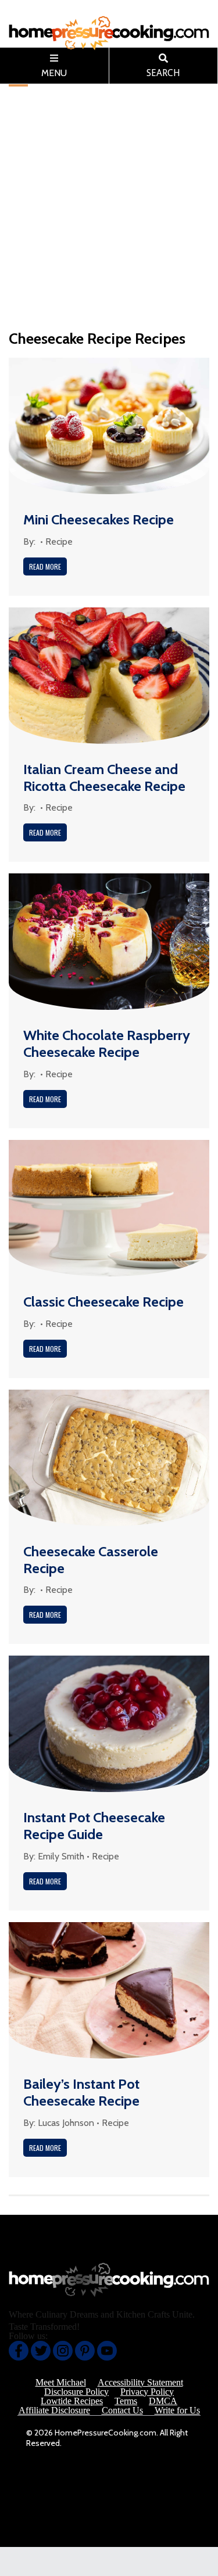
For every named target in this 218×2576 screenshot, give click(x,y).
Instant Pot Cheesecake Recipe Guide (94, 1826)
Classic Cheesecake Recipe (103, 1302)
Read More (45, 566)
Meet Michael (61, 2383)
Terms (126, 2401)
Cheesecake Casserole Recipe (91, 1560)
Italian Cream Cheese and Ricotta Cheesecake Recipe (104, 778)
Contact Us (122, 2410)
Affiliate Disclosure (54, 2410)
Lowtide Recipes (72, 2401)
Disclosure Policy (76, 2392)
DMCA (163, 2401)
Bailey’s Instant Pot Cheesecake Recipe (81, 2092)
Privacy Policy (147, 2392)
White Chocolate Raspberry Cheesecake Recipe (107, 1044)
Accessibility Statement (140, 2383)
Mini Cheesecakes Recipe (99, 519)
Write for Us (177, 2410)
